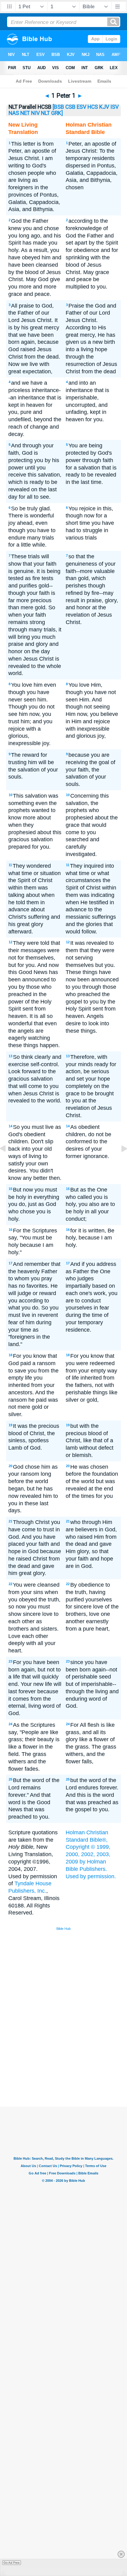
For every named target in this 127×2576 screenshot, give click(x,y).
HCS (93, 107)
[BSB (58, 107)
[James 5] (8, 1162)
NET (25, 113)
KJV (104, 107)
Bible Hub (63, 1929)
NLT (45, 113)
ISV (115, 107)
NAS (14, 113)
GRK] (57, 113)
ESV (82, 107)
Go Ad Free (12, 2563)
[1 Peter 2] (119, 1162)
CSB (70, 107)
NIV (35, 113)
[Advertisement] (72, 2060)
